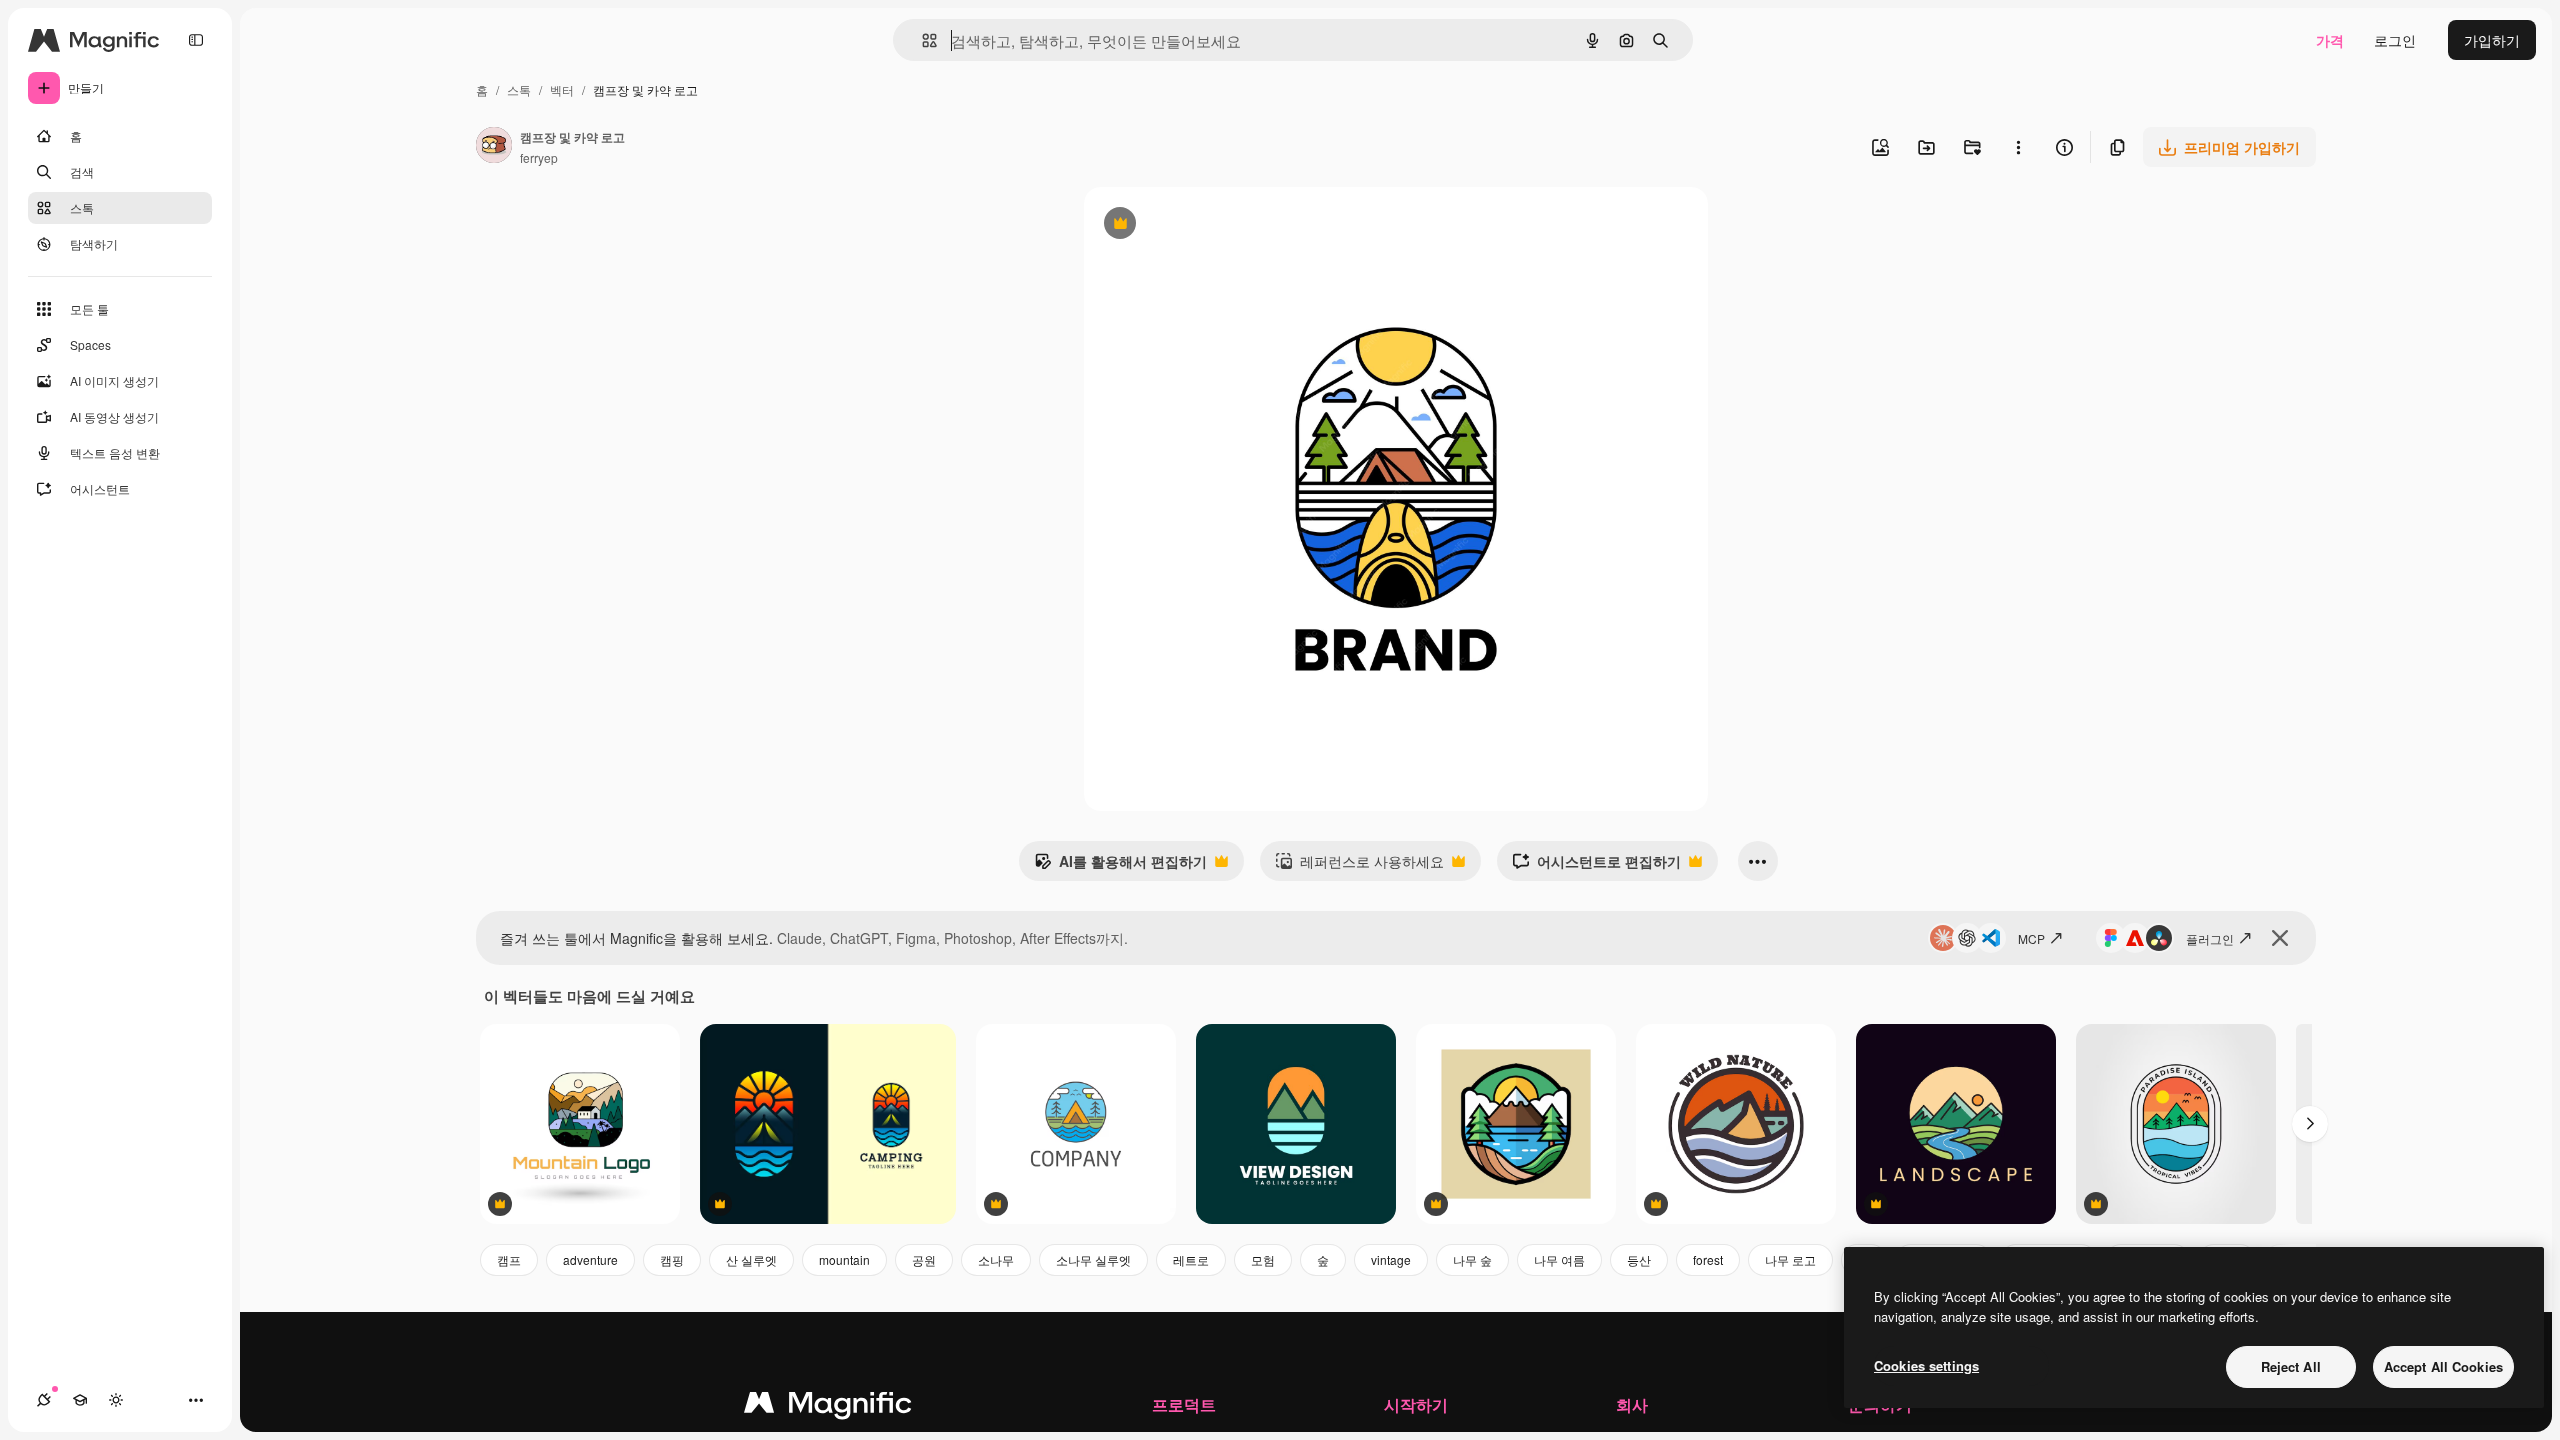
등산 (1639, 1259)
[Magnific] (828, 1407)
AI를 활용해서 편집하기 (1120, 866)
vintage (1391, 1259)
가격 (2330, 40)
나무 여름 (1559, 1259)
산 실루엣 (751, 1259)
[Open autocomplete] (921, 40)
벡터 (562, 89)
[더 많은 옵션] (2018, 147)
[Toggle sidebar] (196, 40)
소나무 (996, 1259)
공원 (924, 1259)
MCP (2031, 938)
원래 (1199, 225)
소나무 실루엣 (1093, 1259)
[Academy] (80, 1400)
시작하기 (1416, 1404)
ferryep (539, 157)
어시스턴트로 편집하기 (1596, 866)
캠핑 (672, 1259)
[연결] (44, 1400)
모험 (1263, 1259)
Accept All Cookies (2443, 1366)
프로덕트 (1184, 1404)
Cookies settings (1926, 1365)
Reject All (2291, 1366)
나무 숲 (1472, 1259)
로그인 (2395, 40)
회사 (1632, 1404)
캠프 (509, 1259)
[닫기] (2280, 938)
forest (1708, 1259)
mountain (844, 1259)
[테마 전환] (116, 1400)
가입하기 (2492, 40)
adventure (590, 1259)
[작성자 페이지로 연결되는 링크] (494, 147)
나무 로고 (1790, 1259)
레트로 (1191, 1259)
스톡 (519, 89)
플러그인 (2210, 938)
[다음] (2310, 1124)
